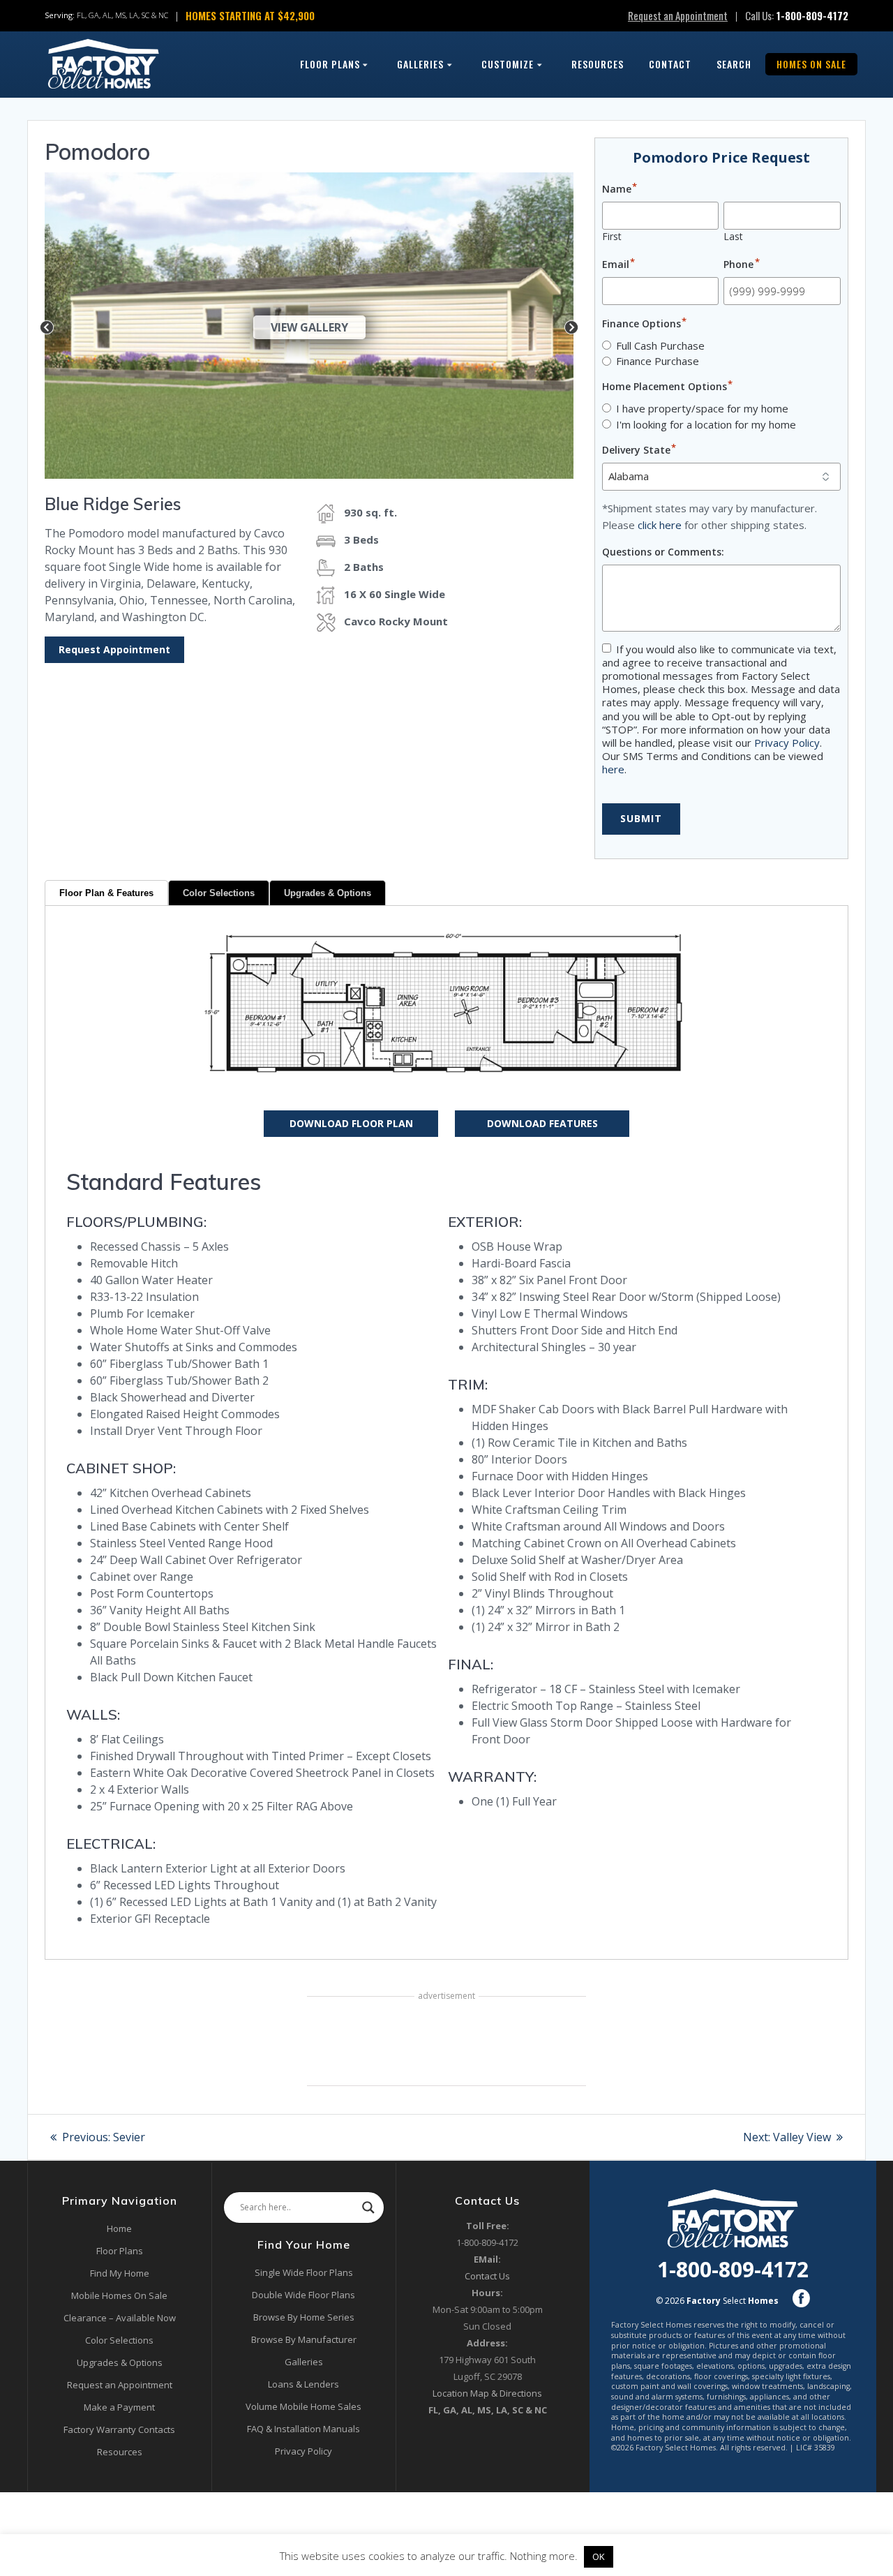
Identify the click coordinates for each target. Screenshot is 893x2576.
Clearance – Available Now (120, 2318)
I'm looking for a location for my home (706, 424)
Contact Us (487, 2276)
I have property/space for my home (702, 408)
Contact (670, 64)
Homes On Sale (811, 64)
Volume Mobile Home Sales (303, 2406)
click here (660, 525)
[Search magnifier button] (368, 2208)
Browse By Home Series (304, 2317)
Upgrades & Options (328, 893)
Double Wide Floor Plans (303, 2295)
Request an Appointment (678, 15)
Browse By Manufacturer (304, 2339)
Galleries (420, 64)
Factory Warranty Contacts (119, 2429)
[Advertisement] (446, 2043)
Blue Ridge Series (113, 504)
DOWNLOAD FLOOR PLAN (351, 1123)
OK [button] (599, 2556)
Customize (508, 64)
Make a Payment (119, 2407)
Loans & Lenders (303, 2384)
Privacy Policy (787, 743)
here (613, 769)
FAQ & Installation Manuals (303, 2429)
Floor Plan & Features (106, 893)
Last (733, 236)
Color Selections (219, 893)
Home (119, 2228)
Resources (598, 64)
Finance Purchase (658, 361)
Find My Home (120, 2273)
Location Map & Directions (487, 2393)
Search (734, 64)
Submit (641, 818)
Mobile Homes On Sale (119, 2295)
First (612, 236)
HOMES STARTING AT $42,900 (250, 15)
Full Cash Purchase (660, 345)
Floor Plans (330, 64)
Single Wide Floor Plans (304, 2272)
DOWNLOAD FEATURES (542, 1123)
